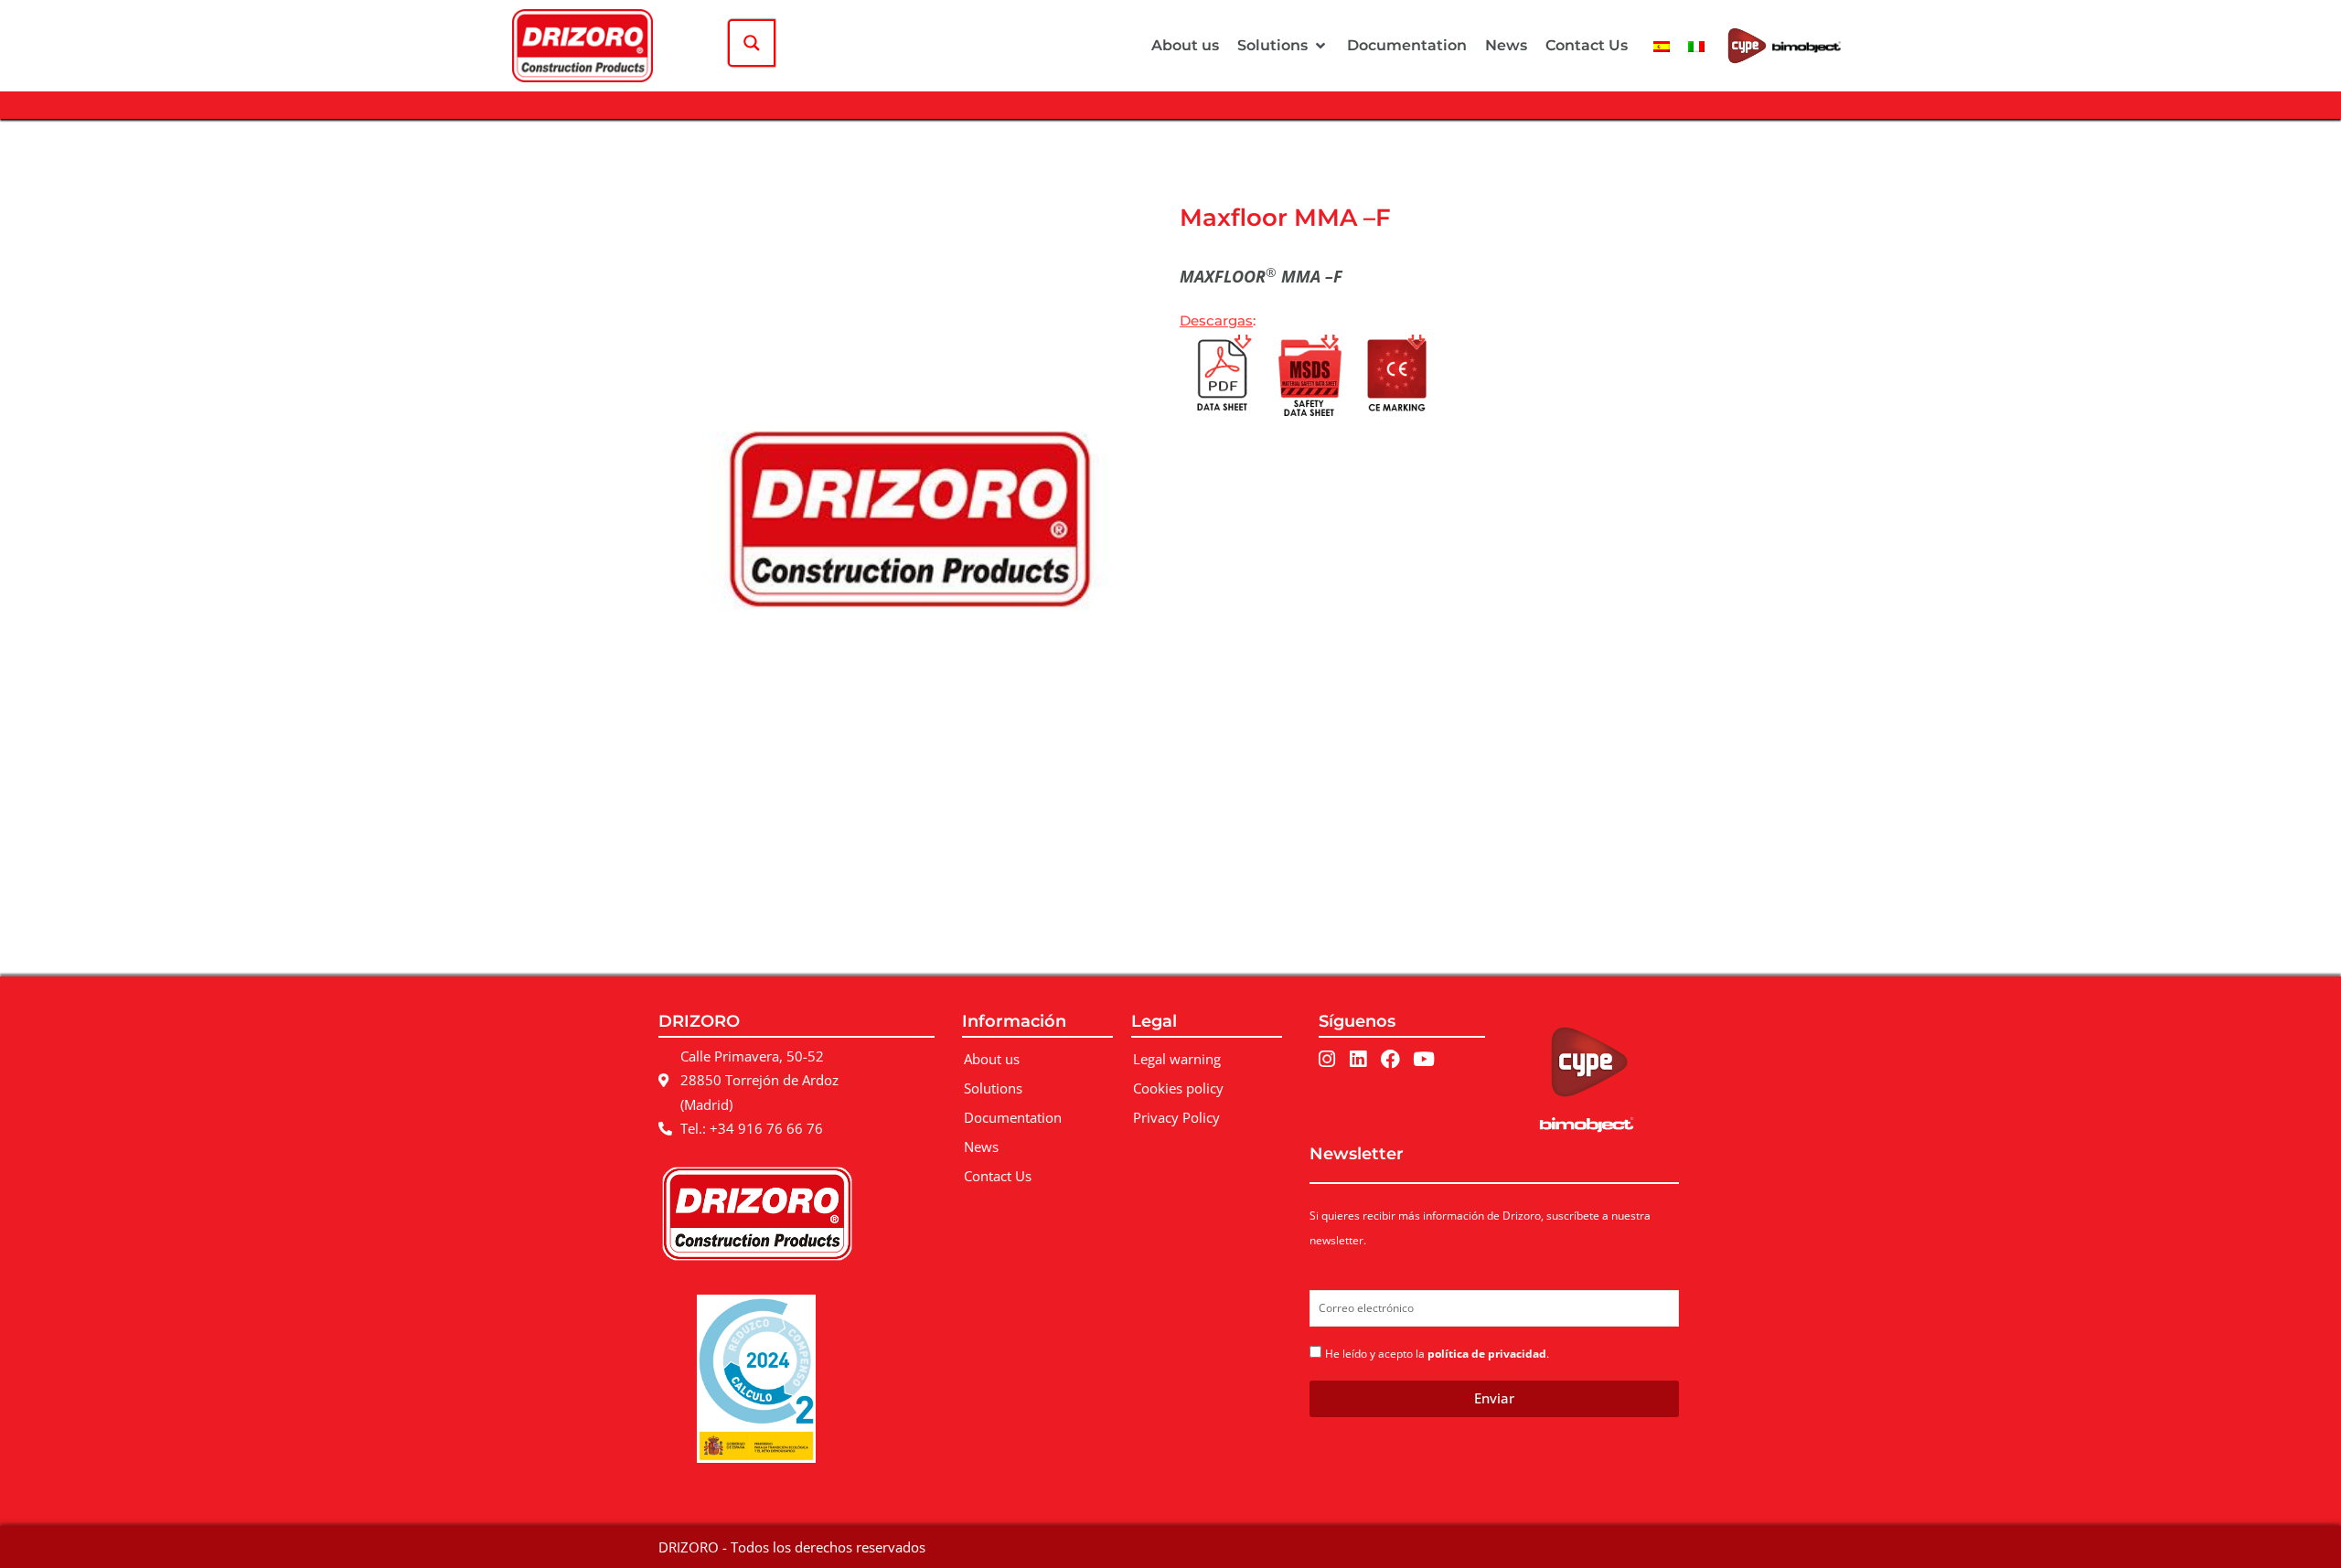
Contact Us (998, 1176)
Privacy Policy (1176, 1117)
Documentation (1013, 1117)
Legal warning (1177, 1059)
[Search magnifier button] (752, 43)
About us (992, 1059)
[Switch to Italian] (1696, 45)
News (981, 1147)
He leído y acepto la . (1437, 1354)
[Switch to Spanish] (1662, 45)
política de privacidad (1487, 1354)
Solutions (993, 1088)
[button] (1283, 46)
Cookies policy (1178, 1088)
